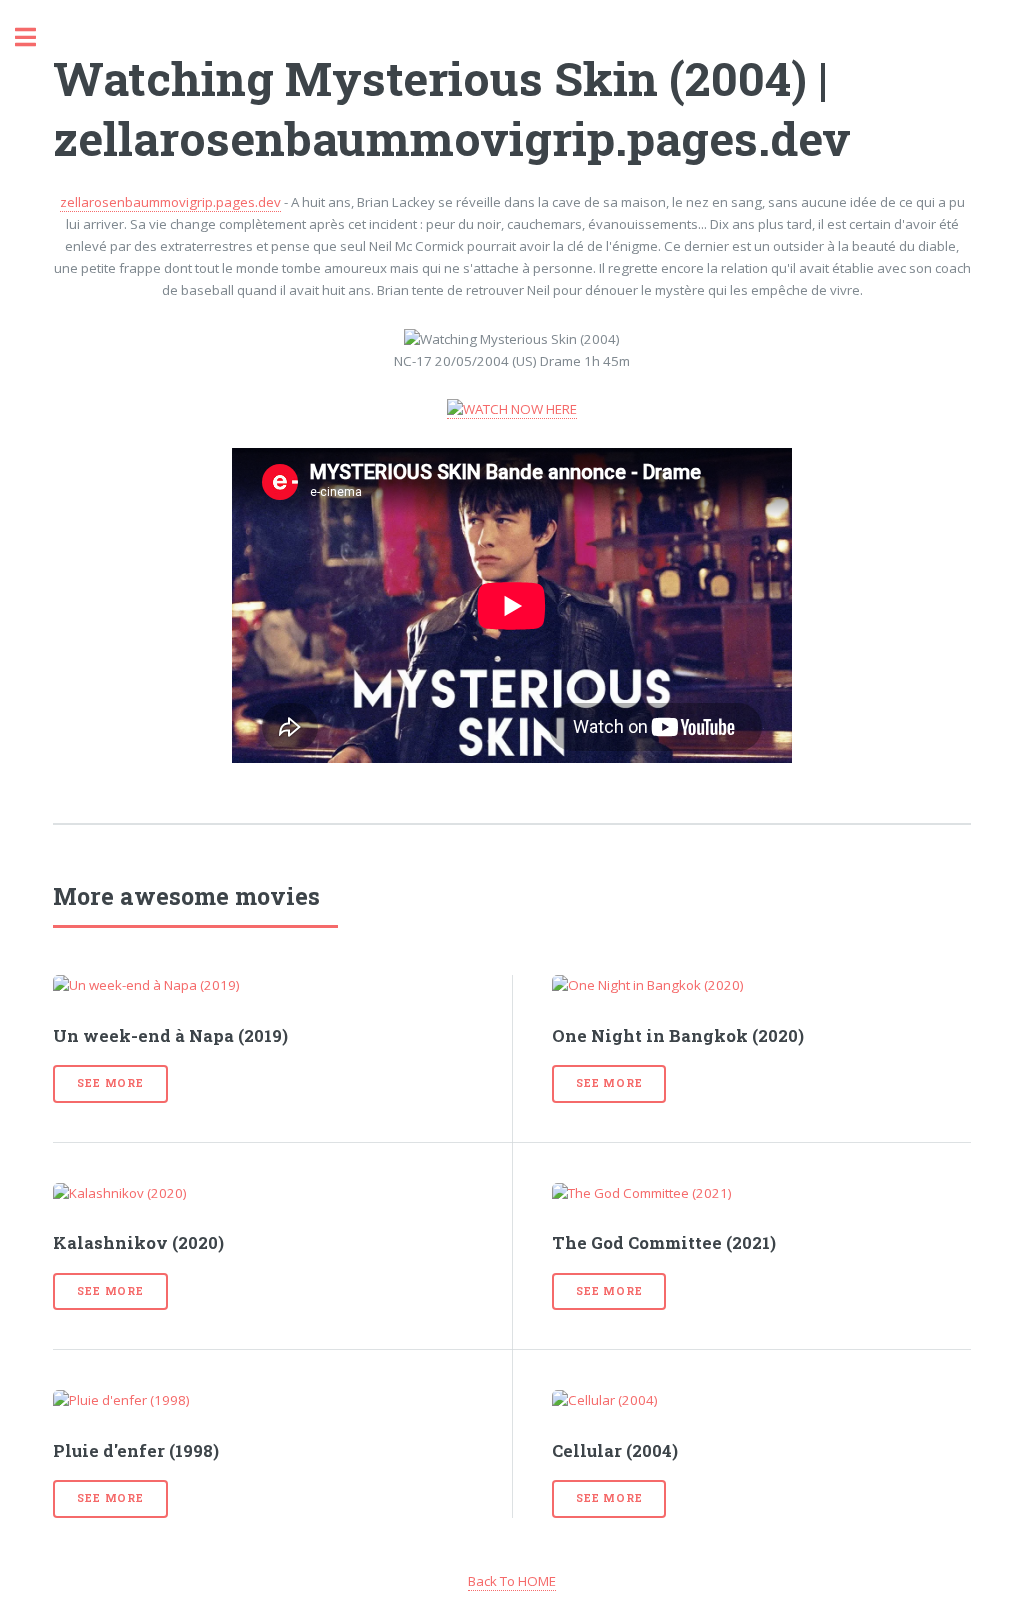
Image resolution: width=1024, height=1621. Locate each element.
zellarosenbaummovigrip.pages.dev (170, 202)
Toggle (36, 37)
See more (110, 1083)
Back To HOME (512, 1581)
